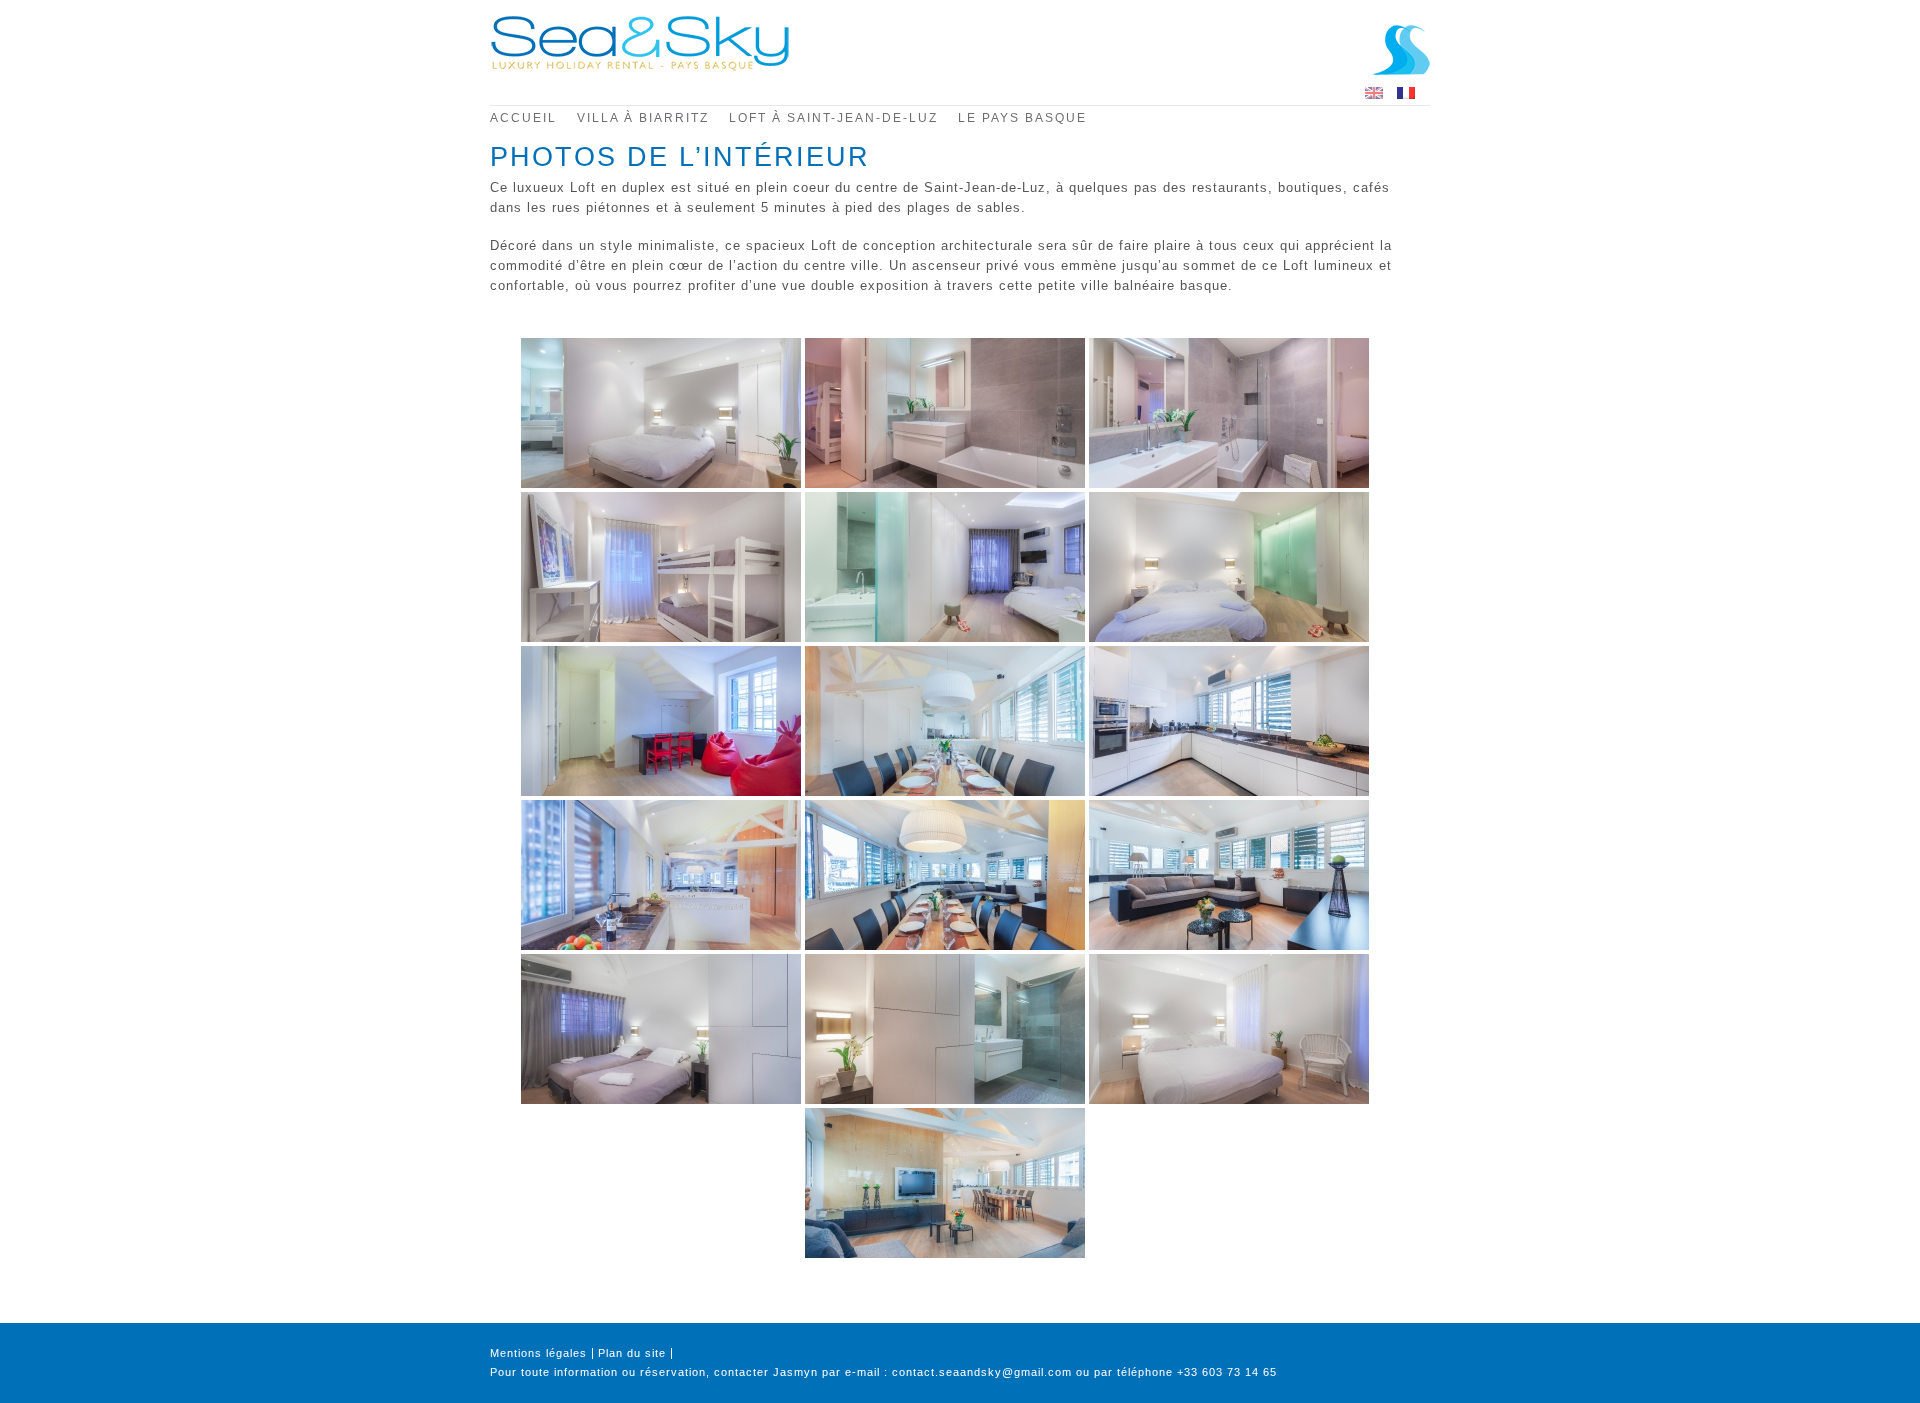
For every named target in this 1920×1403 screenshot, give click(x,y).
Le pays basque (1022, 118)
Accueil (523, 118)
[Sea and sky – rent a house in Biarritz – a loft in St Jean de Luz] (640, 67)
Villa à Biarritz (643, 118)
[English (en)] (1374, 91)
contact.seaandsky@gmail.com (982, 1372)
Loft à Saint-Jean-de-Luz (833, 118)
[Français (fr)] (1406, 91)
